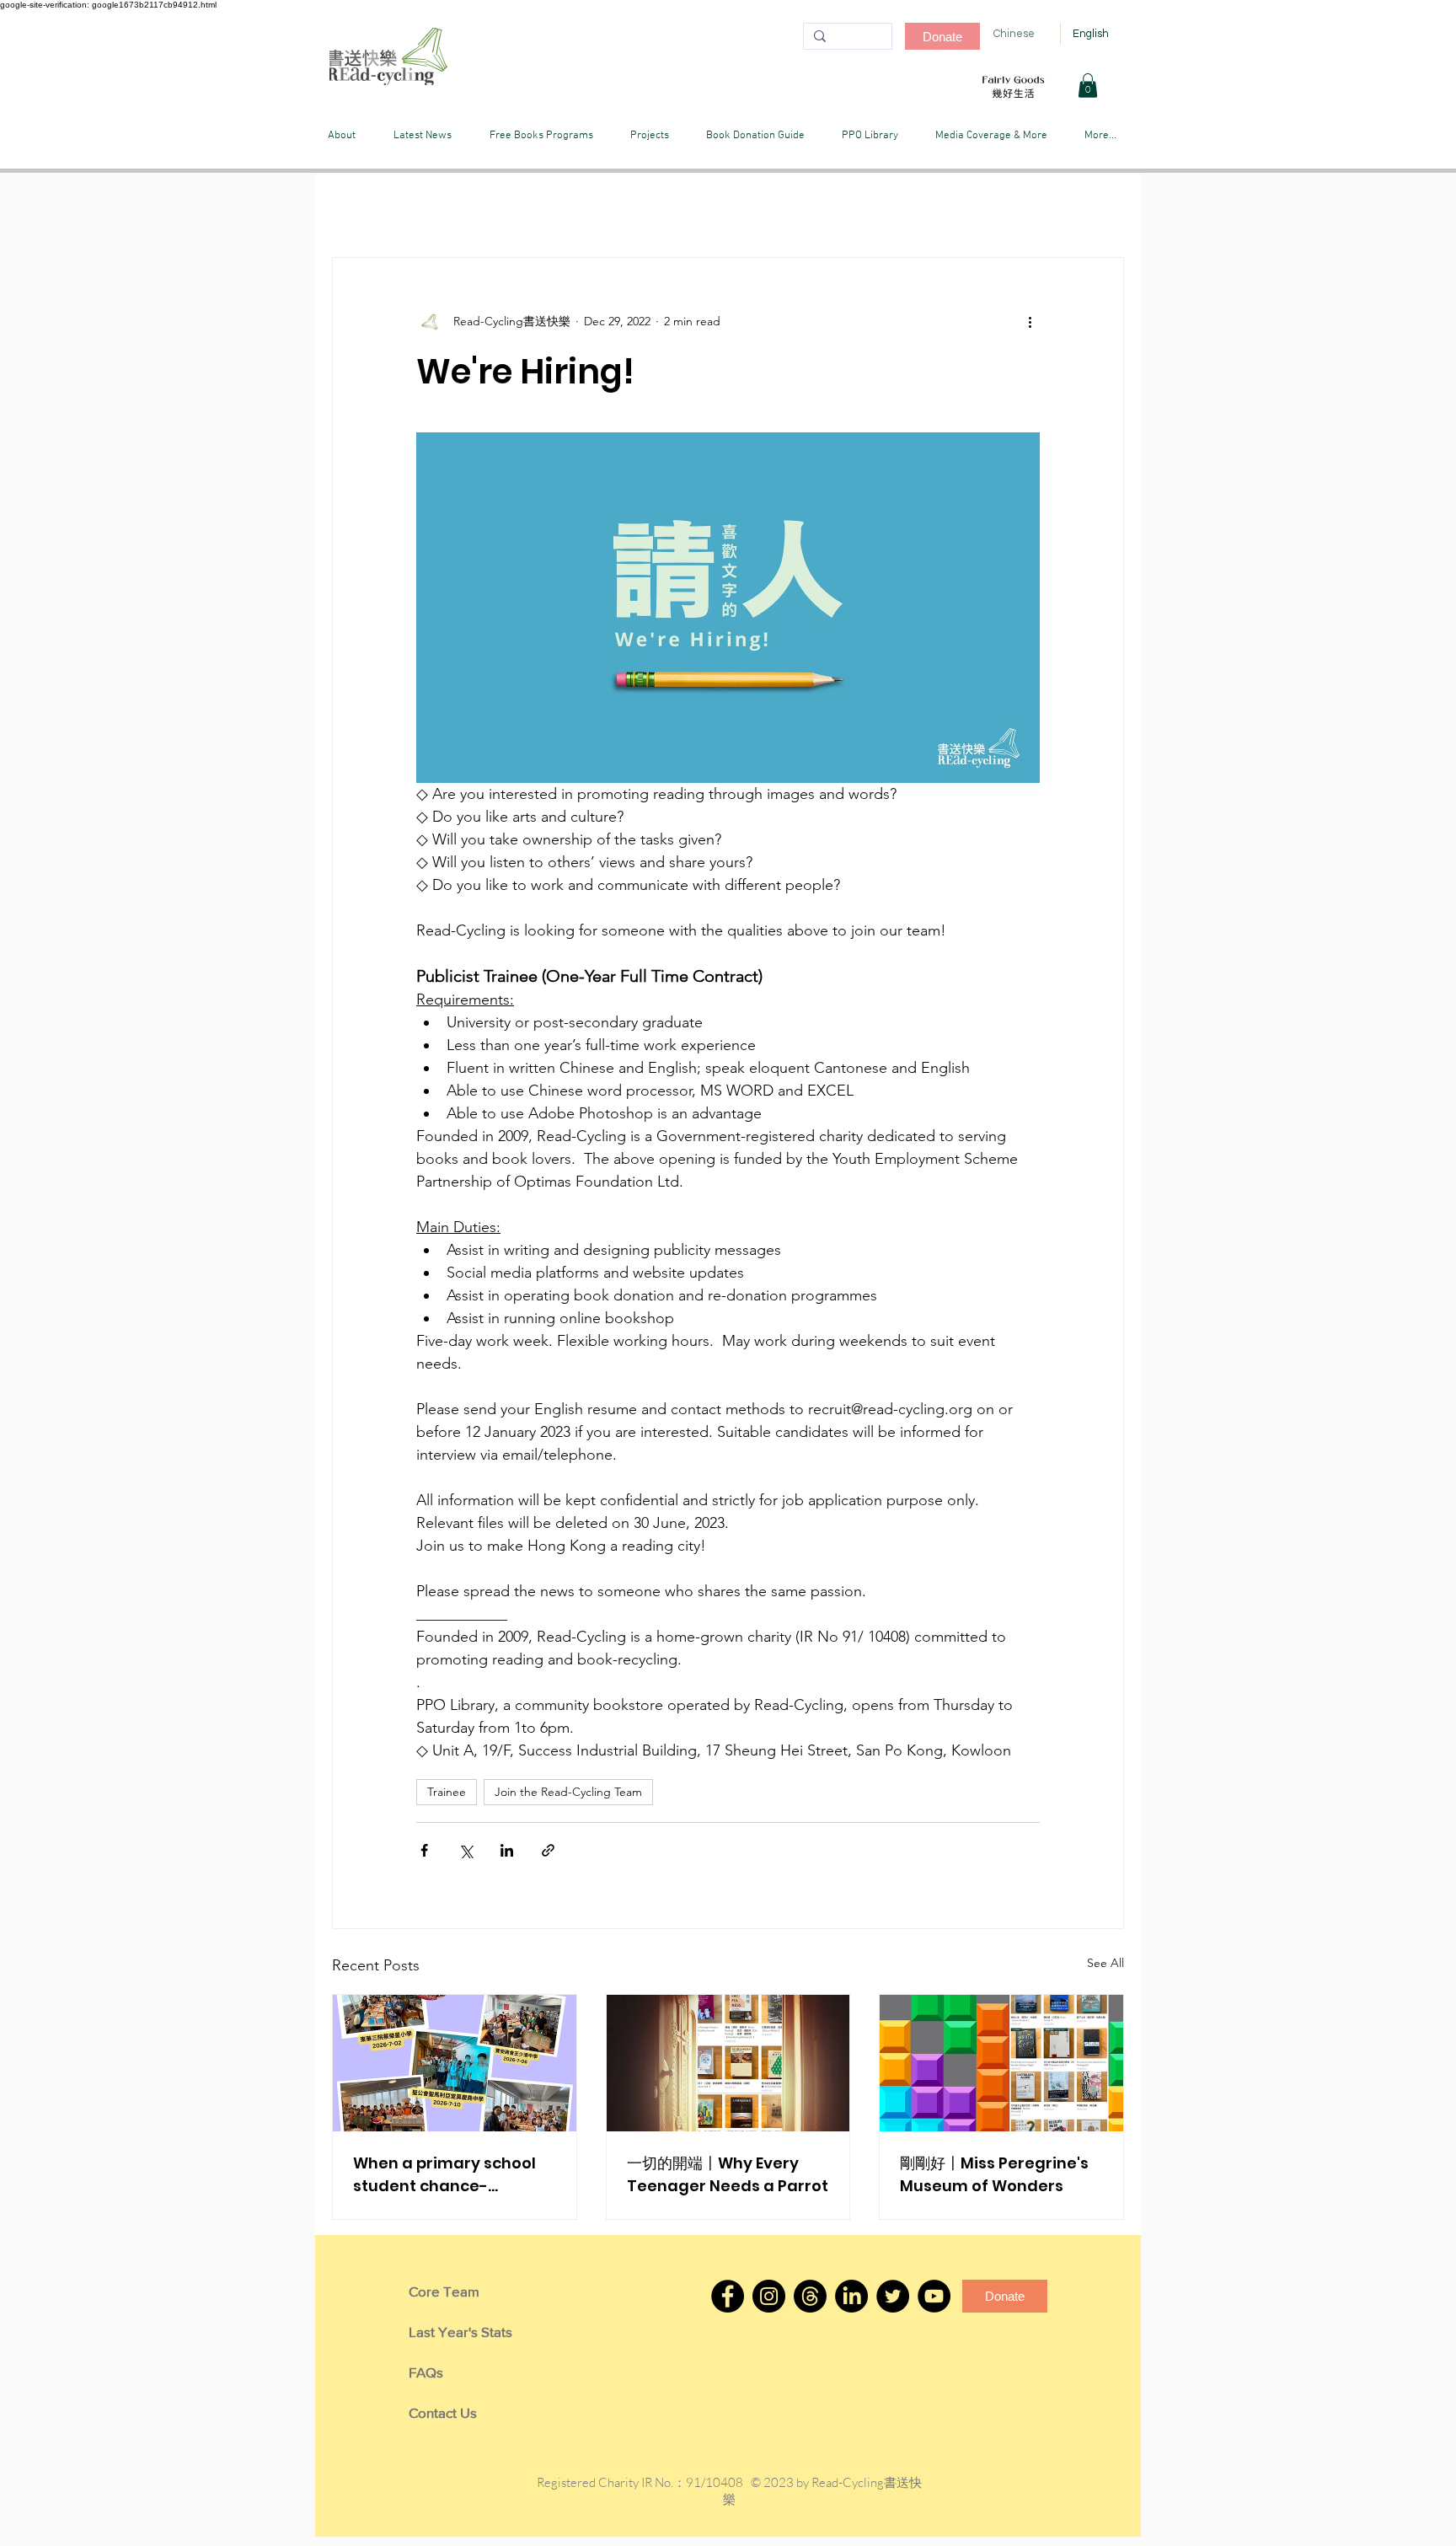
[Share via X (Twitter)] (466, 1850)
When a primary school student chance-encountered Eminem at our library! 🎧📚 (450, 2175)
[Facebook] (728, 2296)
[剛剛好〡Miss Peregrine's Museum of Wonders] (1001, 2063)
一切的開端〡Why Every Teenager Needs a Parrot (728, 2174)
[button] (1088, 86)
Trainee (447, 1792)
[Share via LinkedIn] (507, 1850)
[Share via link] (548, 1850)
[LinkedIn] (851, 2296)
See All (1105, 1963)
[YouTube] (934, 2296)
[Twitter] (893, 2296)
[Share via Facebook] (424, 1850)
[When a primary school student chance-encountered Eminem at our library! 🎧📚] (455, 2063)
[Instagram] (769, 2296)
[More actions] (1030, 322)
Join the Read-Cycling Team (568, 1792)
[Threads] (810, 2296)
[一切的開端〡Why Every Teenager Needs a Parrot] (728, 2063)
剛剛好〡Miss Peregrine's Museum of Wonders (994, 2174)
